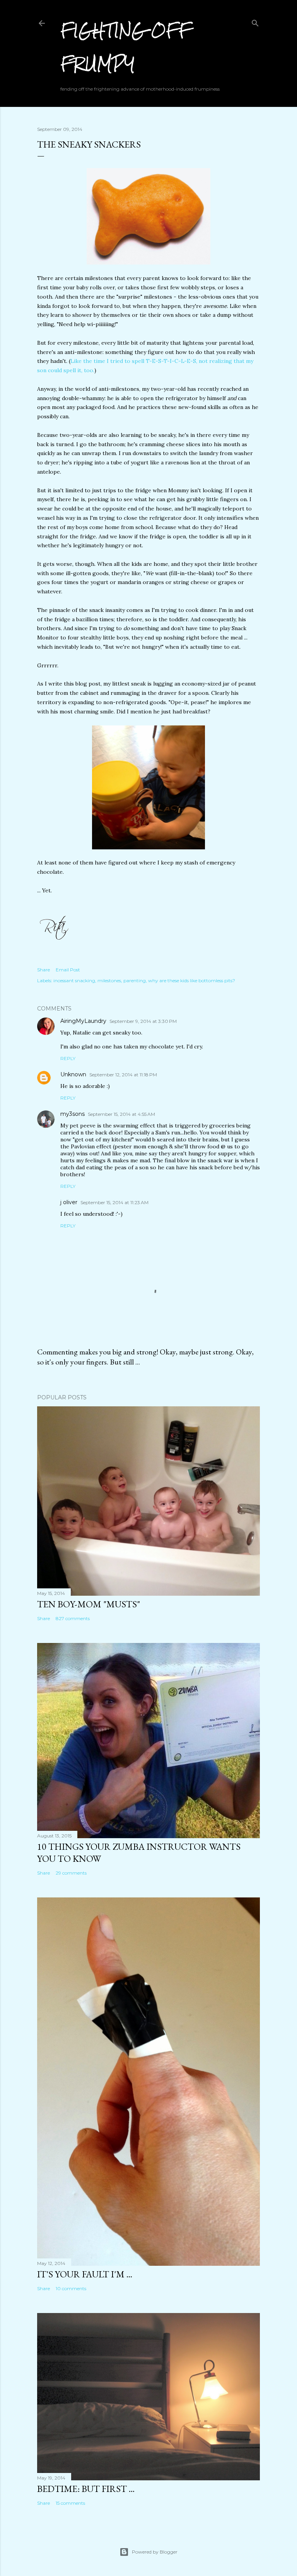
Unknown (73, 1074)
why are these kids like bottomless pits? (192, 980)
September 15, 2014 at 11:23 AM (114, 1202)
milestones (109, 980)
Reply (68, 1058)
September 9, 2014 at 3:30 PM (143, 1021)
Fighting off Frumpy (126, 47)
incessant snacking (74, 980)
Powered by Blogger (155, 2552)
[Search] (255, 21)
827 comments (73, 1618)
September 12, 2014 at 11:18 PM (123, 1075)
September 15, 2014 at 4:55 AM (121, 1114)
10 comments (71, 2288)
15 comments (70, 2503)
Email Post (68, 970)
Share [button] (44, 970)
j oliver (69, 1202)
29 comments (71, 1873)
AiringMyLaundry (83, 1021)
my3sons (73, 1114)
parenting (135, 980)
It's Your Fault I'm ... (85, 2274)
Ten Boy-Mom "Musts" (89, 1604)
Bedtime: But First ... (86, 2489)
